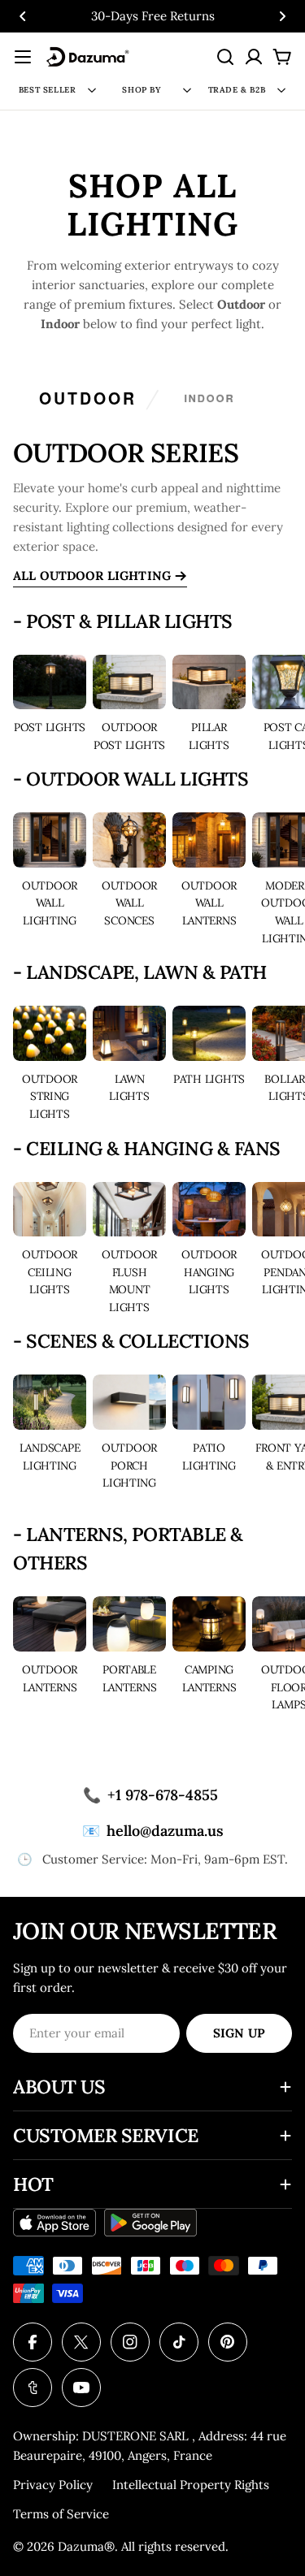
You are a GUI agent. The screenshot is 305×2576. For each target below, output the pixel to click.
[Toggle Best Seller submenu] (92, 90)
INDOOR (209, 398)
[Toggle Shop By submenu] (187, 90)
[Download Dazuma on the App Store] (54, 2223)
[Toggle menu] (23, 57)
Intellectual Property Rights (191, 2485)
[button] (23, 16)
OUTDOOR (88, 398)
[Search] (225, 57)
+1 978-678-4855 (150, 1795)
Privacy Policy (53, 2485)
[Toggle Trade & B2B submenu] (281, 90)
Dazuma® (86, 2546)
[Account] (254, 57)
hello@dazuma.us (153, 1831)
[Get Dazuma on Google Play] (151, 2223)
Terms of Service (61, 2514)
